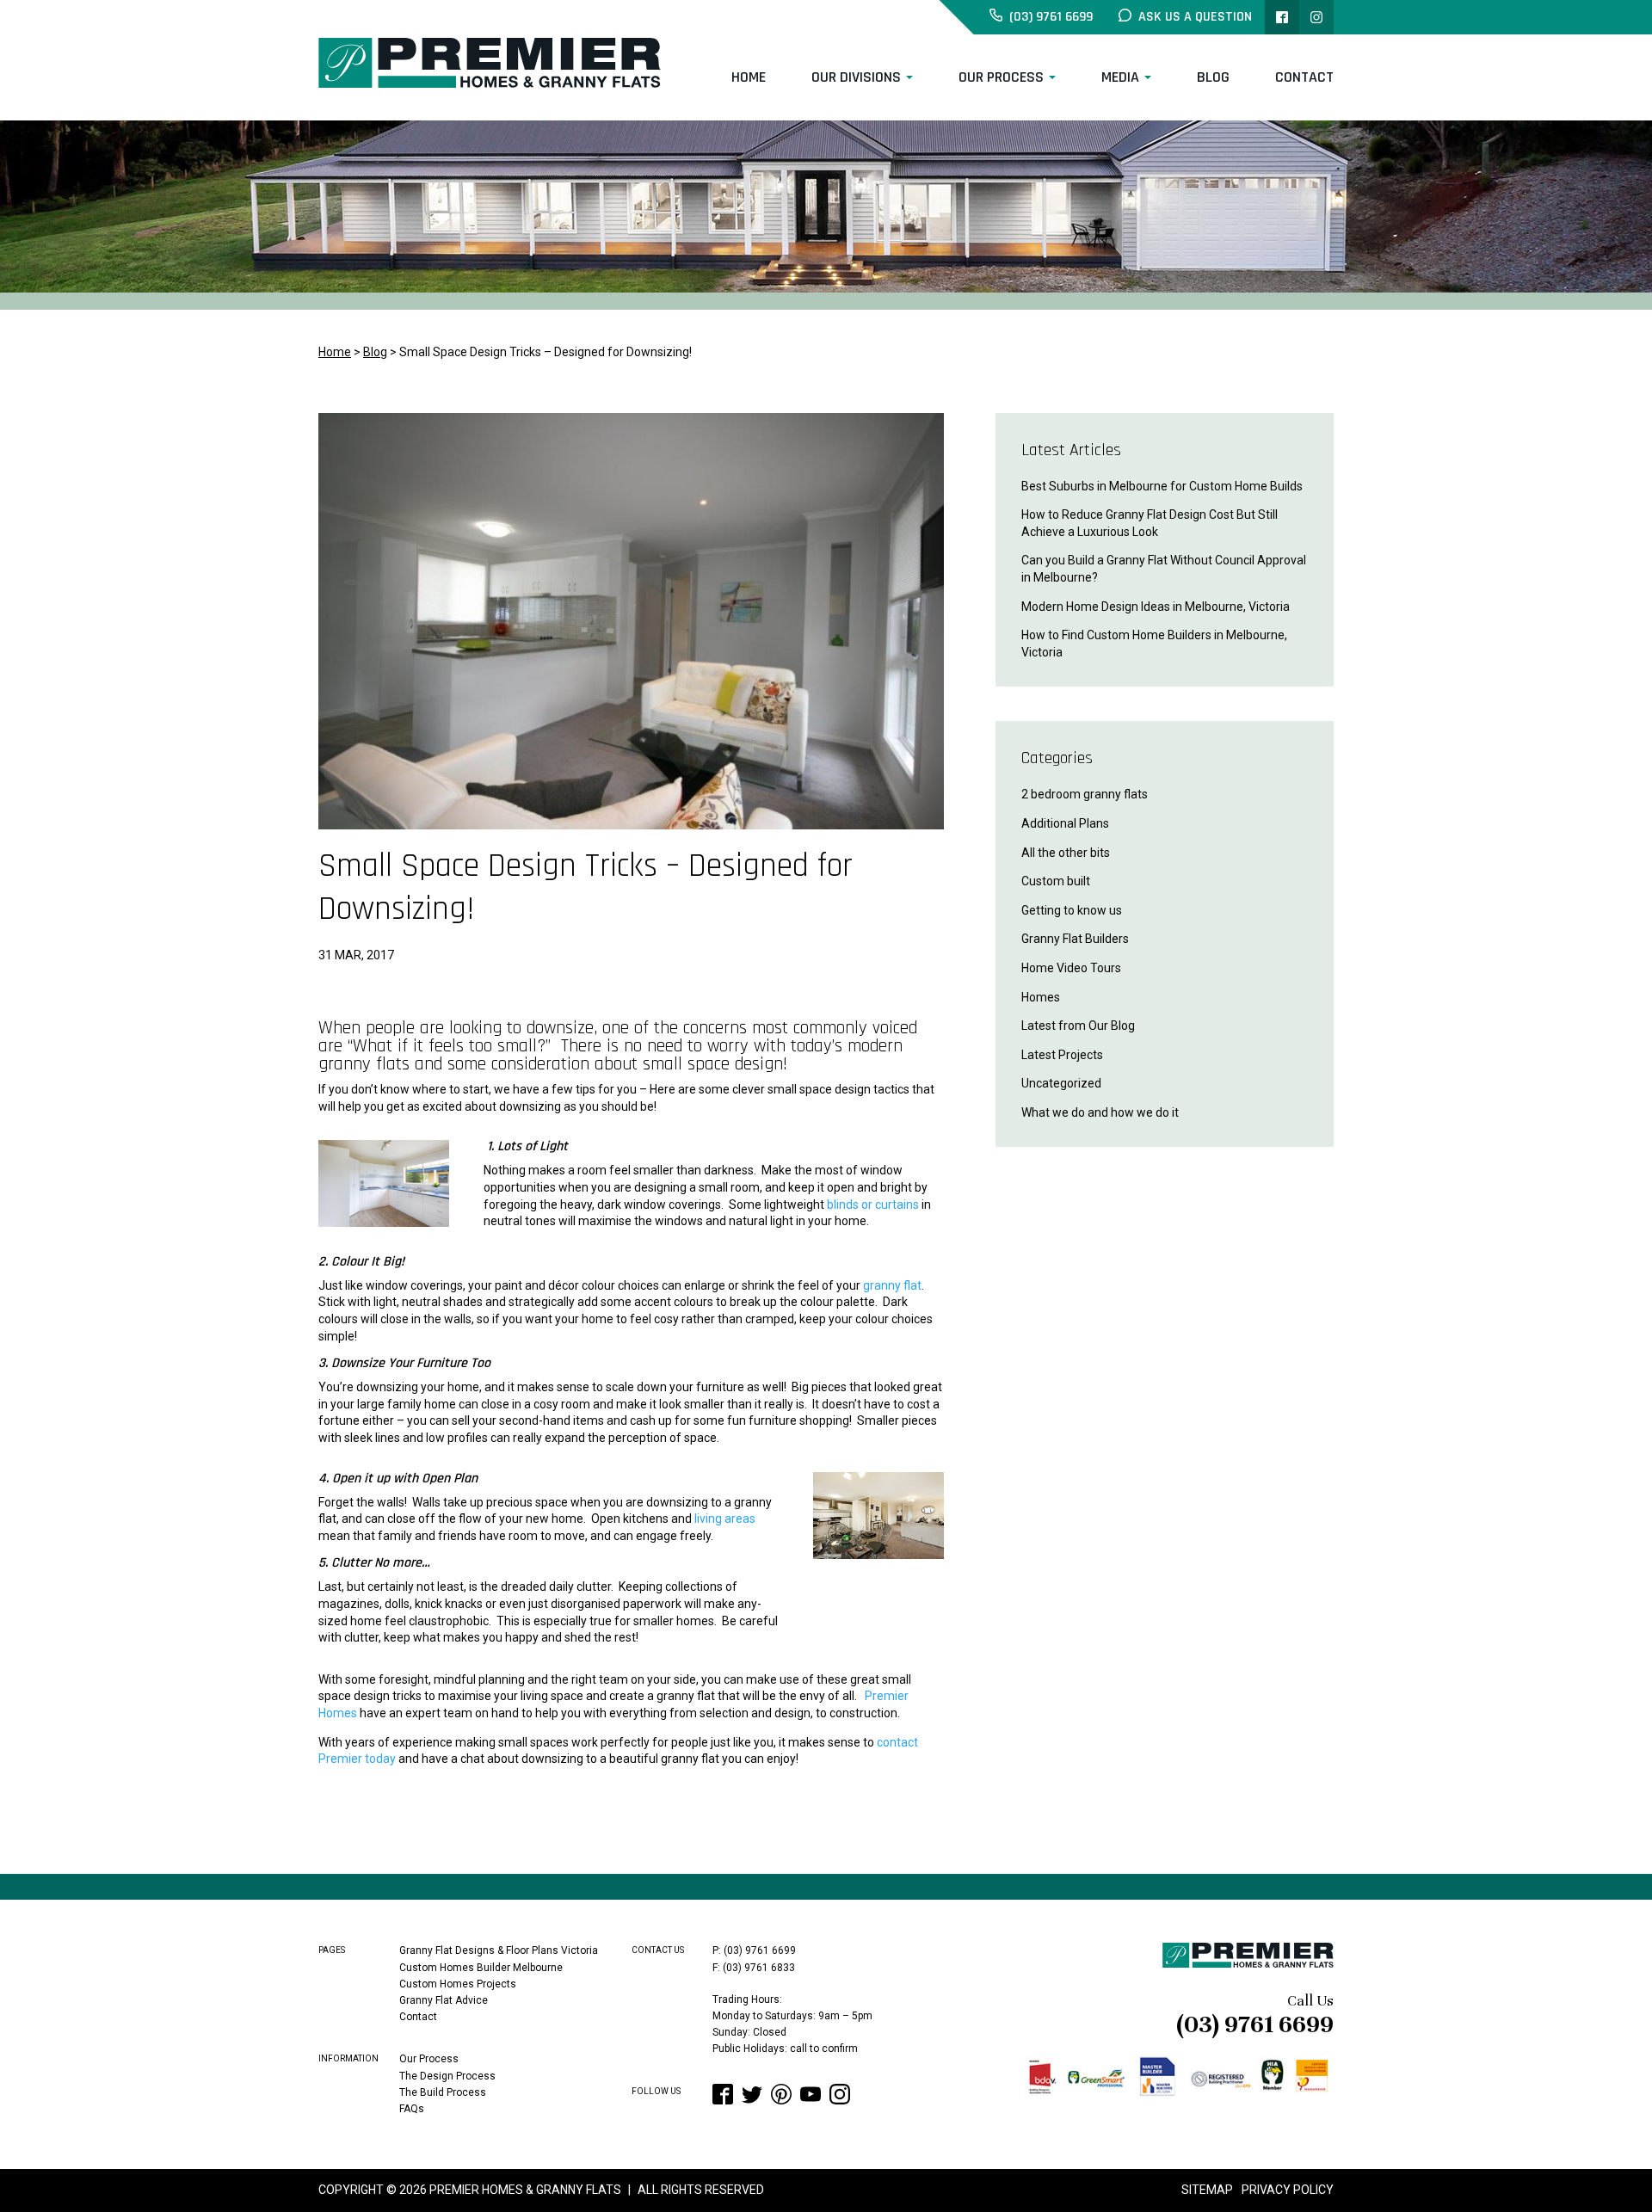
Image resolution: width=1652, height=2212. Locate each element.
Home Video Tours (1071, 968)
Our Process (1001, 77)
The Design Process (447, 2076)
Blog (1213, 77)
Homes (1041, 997)
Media (1120, 77)
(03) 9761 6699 (1255, 2024)
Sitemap (1207, 2190)
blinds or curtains (873, 1205)
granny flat (892, 1285)
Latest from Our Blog (1078, 1026)
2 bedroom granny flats (1085, 794)
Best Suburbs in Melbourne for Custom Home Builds (1162, 486)
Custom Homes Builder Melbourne (481, 1968)
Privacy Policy (1288, 2190)
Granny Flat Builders (1075, 939)
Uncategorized (1061, 1083)
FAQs (412, 2109)
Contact (1304, 77)
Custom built (1056, 881)
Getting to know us (1072, 910)
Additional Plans (1065, 823)
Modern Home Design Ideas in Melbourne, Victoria (1156, 607)
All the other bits (1066, 853)
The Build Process (443, 2092)
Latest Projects (1062, 1055)
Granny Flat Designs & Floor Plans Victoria (499, 1950)
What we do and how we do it (1100, 1112)
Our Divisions (856, 77)
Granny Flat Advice (444, 2000)
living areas (725, 1519)
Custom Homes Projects (458, 1984)
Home (749, 77)
